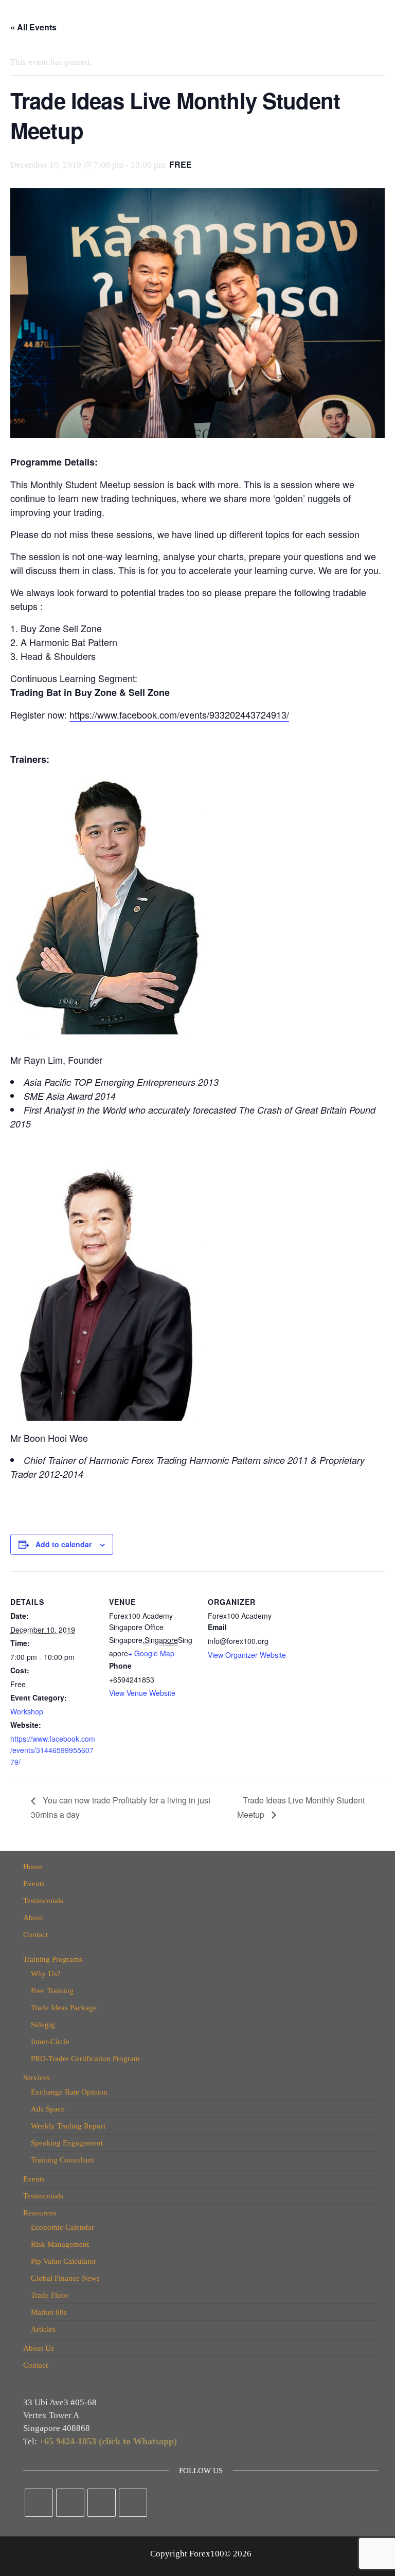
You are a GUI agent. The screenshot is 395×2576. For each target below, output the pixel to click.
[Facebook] (39, 2503)
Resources (40, 2213)
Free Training (52, 1991)
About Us (39, 2348)
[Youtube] (133, 2503)
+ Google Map (151, 1653)
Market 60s (49, 2312)
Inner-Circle (50, 2042)
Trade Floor (49, 2295)
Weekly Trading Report (68, 2126)
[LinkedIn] (102, 2503)
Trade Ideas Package (64, 2008)
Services (37, 2078)
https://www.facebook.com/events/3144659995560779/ (53, 1750)
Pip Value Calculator (64, 2261)
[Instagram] (70, 2503)
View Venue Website (142, 1693)
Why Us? (46, 1974)
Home (33, 1867)
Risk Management (60, 2244)
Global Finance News (65, 2278)
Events (34, 1884)
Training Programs (53, 1959)
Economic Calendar (62, 2227)
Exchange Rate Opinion (69, 2092)
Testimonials (43, 1901)
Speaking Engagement (67, 2143)
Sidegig (43, 2025)
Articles (43, 2329)
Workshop (27, 1711)
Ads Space (48, 2109)
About (33, 1918)
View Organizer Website (247, 1655)
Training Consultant (62, 2160)
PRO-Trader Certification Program (85, 2059)
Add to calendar (64, 1544)
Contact (35, 1935)
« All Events (33, 27)
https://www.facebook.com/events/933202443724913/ (179, 714)
